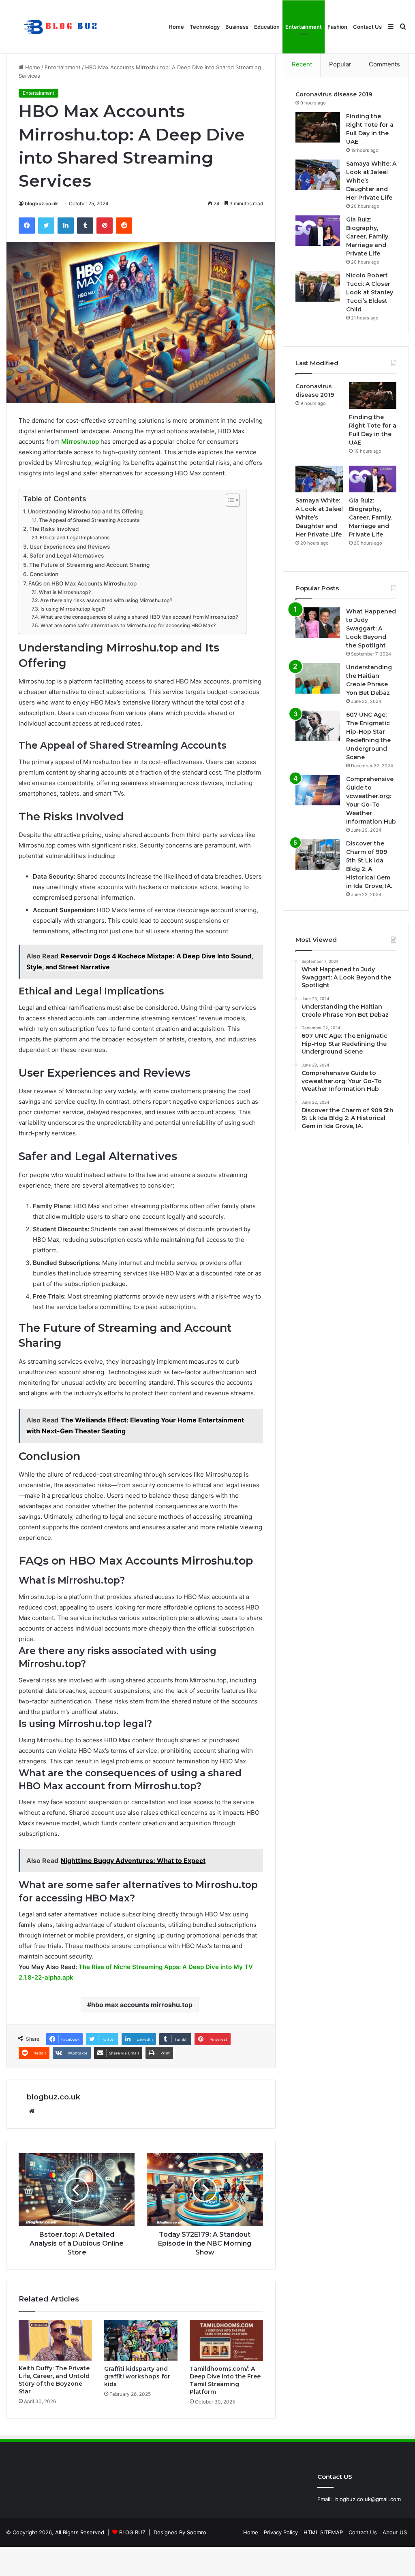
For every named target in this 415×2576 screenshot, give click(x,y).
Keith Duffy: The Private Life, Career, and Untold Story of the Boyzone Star (54, 2380)
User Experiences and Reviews (70, 547)
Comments (384, 64)
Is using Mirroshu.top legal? (73, 609)
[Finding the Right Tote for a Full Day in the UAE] (318, 127)
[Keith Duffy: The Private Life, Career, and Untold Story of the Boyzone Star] (55, 2340)
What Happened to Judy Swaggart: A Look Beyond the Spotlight (371, 628)
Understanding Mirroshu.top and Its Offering (85, 511)
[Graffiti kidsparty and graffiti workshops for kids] (141, 2340)
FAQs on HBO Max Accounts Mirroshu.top (82, 583)
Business (237, 27)
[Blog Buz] (62, 27)
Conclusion (44, 574)
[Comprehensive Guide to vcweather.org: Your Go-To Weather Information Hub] (318, 790)
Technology (205, 27)
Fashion (337, 27)
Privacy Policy (281, 2532)
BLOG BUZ (132, 2532)
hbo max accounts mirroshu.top (142, 2005)
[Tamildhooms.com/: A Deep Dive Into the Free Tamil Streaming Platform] (226, 2340)
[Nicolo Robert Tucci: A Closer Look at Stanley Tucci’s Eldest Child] (318, 286)
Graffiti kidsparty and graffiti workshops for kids (137, 2376)
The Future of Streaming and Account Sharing (89, 565)
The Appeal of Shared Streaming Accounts (89, 520)
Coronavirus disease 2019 (334, 94)
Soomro (197, 2532)
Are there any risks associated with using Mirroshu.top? (106, 600)
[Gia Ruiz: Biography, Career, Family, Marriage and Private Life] (318, 231)
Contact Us (367, 27)
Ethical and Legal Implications (75, 538)
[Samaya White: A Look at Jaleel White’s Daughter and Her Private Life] (318, 175)
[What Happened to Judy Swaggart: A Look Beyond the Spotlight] (318, 623)
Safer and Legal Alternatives (67, 556)
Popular (340, 64)
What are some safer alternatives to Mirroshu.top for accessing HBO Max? (128, 625)
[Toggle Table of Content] (229, 500)
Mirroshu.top (80, 442)
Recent (302, 64)
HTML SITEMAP (323, 2532)
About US (395, 2532)
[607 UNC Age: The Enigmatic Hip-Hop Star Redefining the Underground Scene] (318, 726)
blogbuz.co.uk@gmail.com (368, 2499)
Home (176, 27)
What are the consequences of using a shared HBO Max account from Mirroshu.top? (139, 617)
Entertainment (304, 27)
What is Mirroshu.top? (65, 592)
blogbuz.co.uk (41, 203)
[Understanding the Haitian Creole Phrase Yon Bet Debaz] (318, 678)
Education (267, 27)
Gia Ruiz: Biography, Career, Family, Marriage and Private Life (368, 236)
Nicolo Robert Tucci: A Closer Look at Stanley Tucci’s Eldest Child (370, 292)
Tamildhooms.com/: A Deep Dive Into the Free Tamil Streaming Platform (225, 2380)
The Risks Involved (54, 529)
